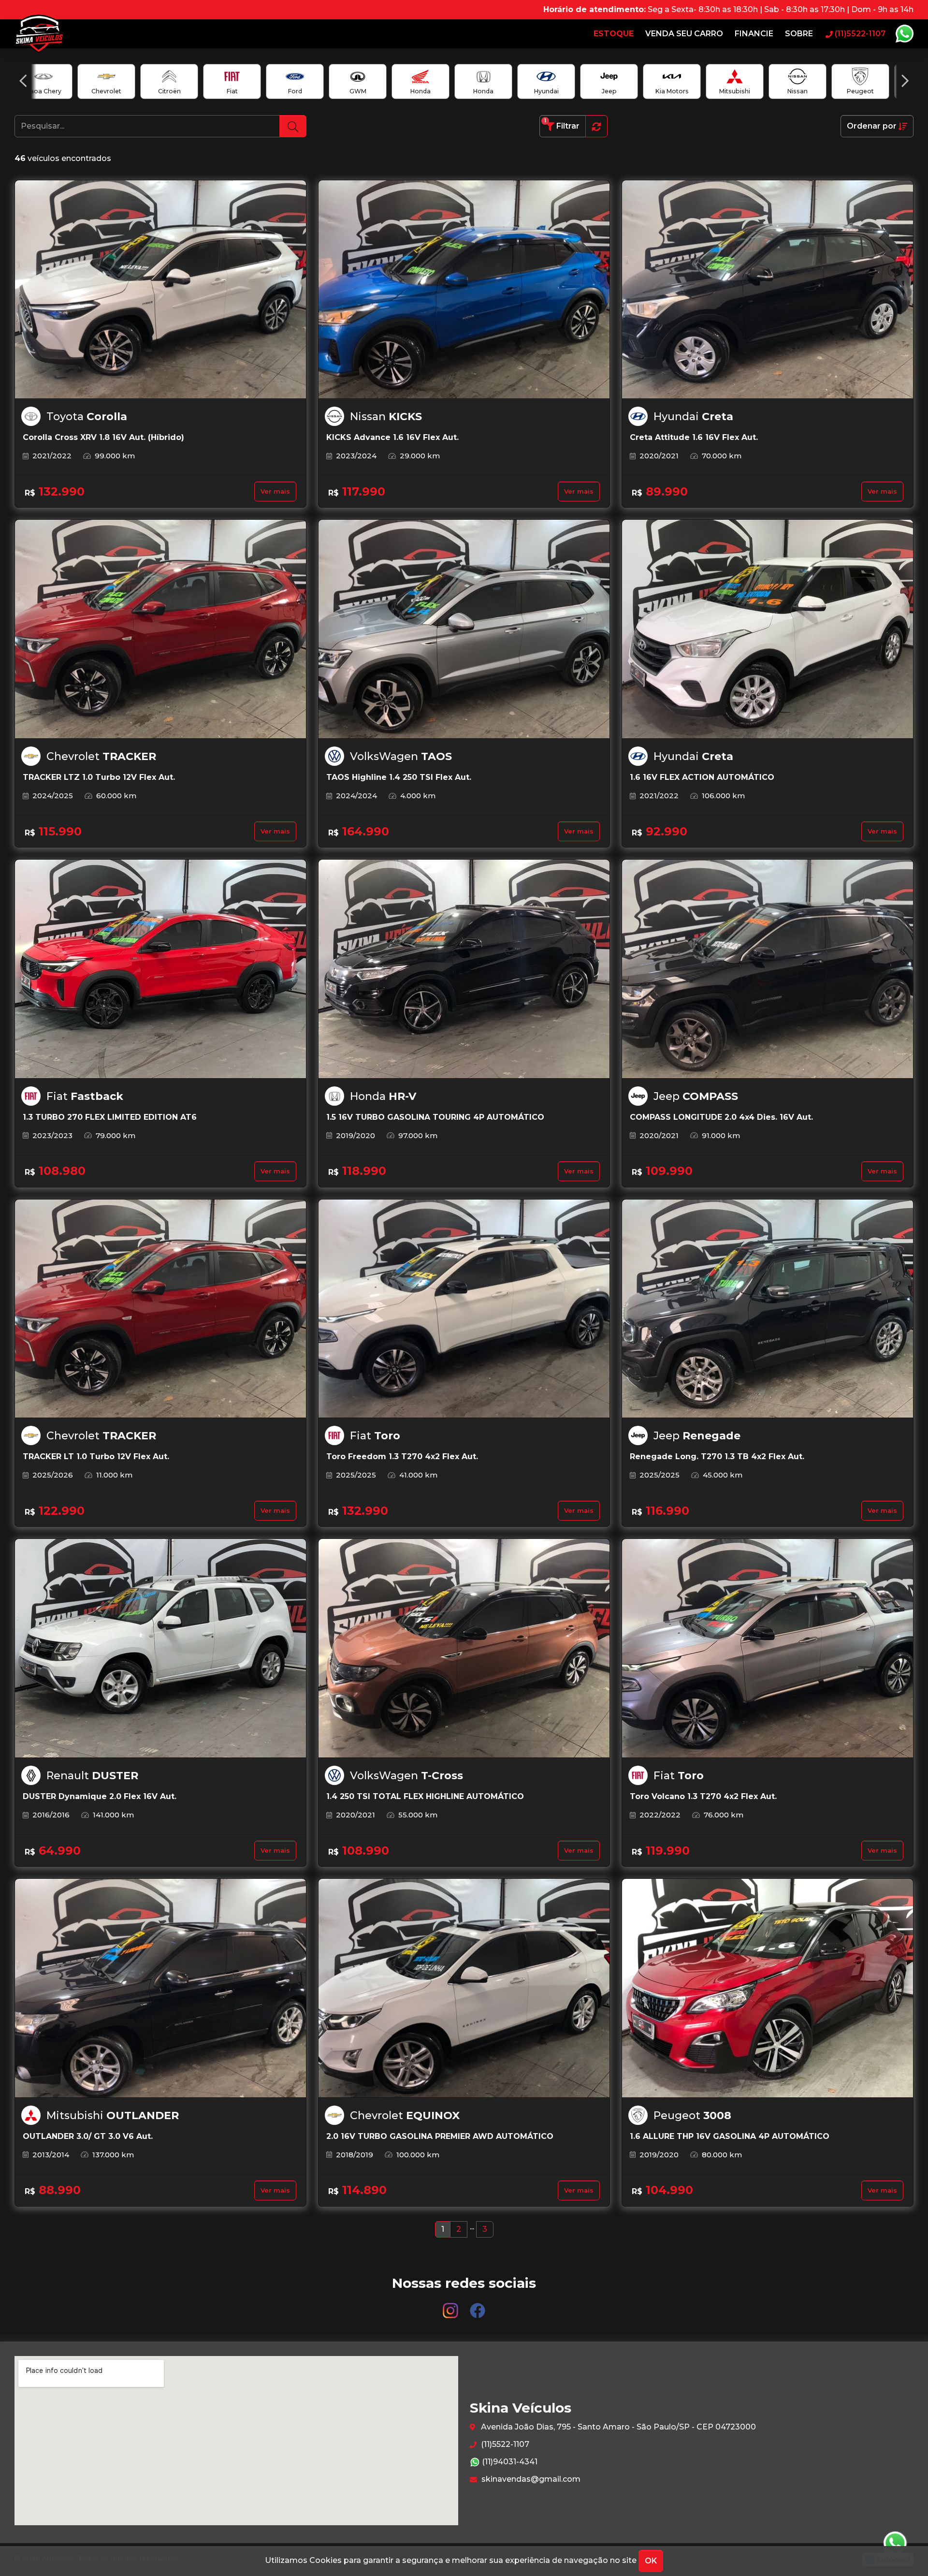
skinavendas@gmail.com (530, 2479)
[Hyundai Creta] (768, 290)
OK (651, 2561)
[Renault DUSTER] (160, 1648)
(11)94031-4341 (509, 2462)
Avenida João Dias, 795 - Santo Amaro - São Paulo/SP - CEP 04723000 (617, 2427)
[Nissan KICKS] (464, 290)
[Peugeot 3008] (768, 1988)
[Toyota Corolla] (160, 290)
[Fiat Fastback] (160, 969)
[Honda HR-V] (464, 969)
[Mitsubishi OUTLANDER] (160, 1988)
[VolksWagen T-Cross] (464, 1648)
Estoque (614, 34)
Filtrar (562, 124)
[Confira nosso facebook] (478, 2306)
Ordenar (872, 126)
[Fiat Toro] (464, 1309)
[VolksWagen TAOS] (464, 629)
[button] (23, 81)
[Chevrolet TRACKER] (160, 629)
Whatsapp (904, 34)
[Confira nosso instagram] (451, 2306)
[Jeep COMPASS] (768, 969)
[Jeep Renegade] (768, 1309)
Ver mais (275, 491)
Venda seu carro (684, 34)
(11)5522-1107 (504, 2444)
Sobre (799, 34)
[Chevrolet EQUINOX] (464, 1988)
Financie (754, 34)
